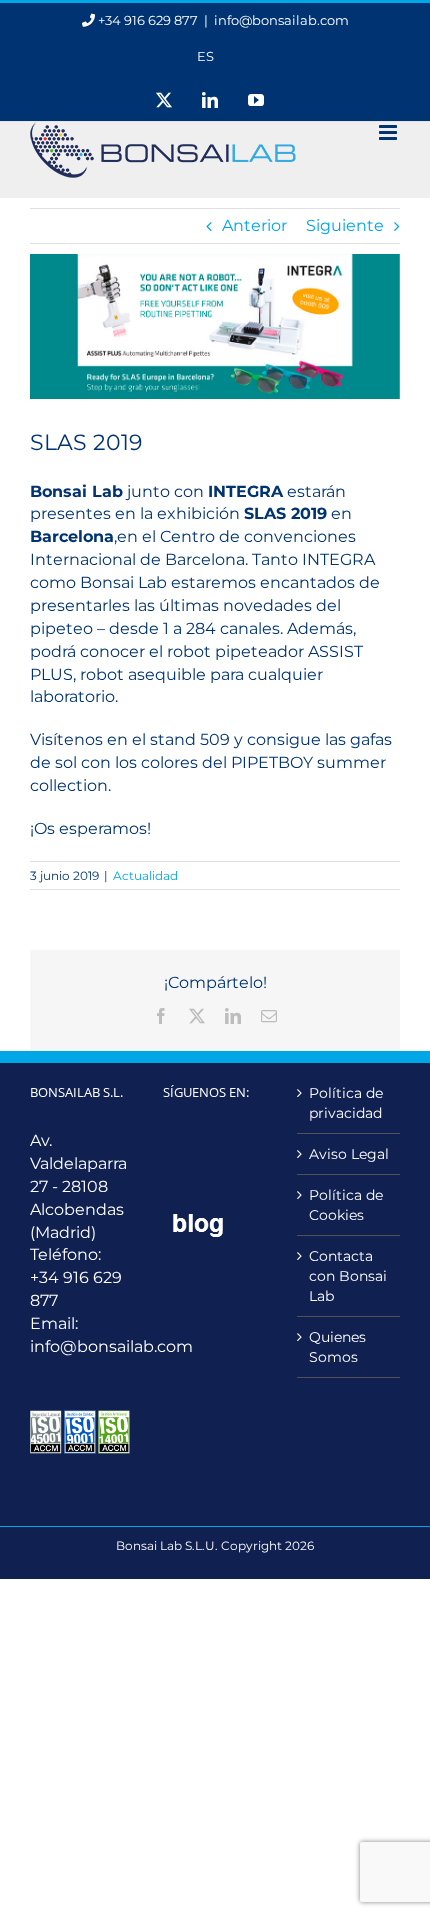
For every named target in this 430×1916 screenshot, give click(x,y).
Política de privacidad (346, 1103)
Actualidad (145, 875)
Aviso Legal (349, 1154)
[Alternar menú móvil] (389, 132)
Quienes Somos (337, 1347)
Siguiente (345, 225)
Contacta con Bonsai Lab (348, 1276)
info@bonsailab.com (281, 20)
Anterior (254, 225)
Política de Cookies (346, 1205)
